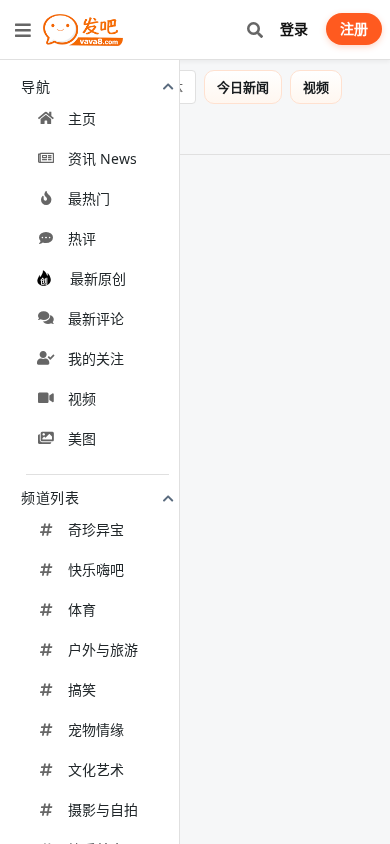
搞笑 (82, 689)
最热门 (89, 198)
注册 (354, 28)
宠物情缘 (96, 729)
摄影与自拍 (103, 809)
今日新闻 (257, 87)
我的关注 (96, 358)
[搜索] (254, 29)
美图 (82, 438)
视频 (82, 398)
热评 (82, 238)
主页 (82, 118)
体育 (82, 609)
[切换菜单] (23, 30)
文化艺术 (96, 769)
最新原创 (98, 278)
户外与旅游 (103, 649)
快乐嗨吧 (96, 569)
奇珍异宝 (96, 529)
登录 (294, 28)
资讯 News (102, 158)
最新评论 (96, 318)
